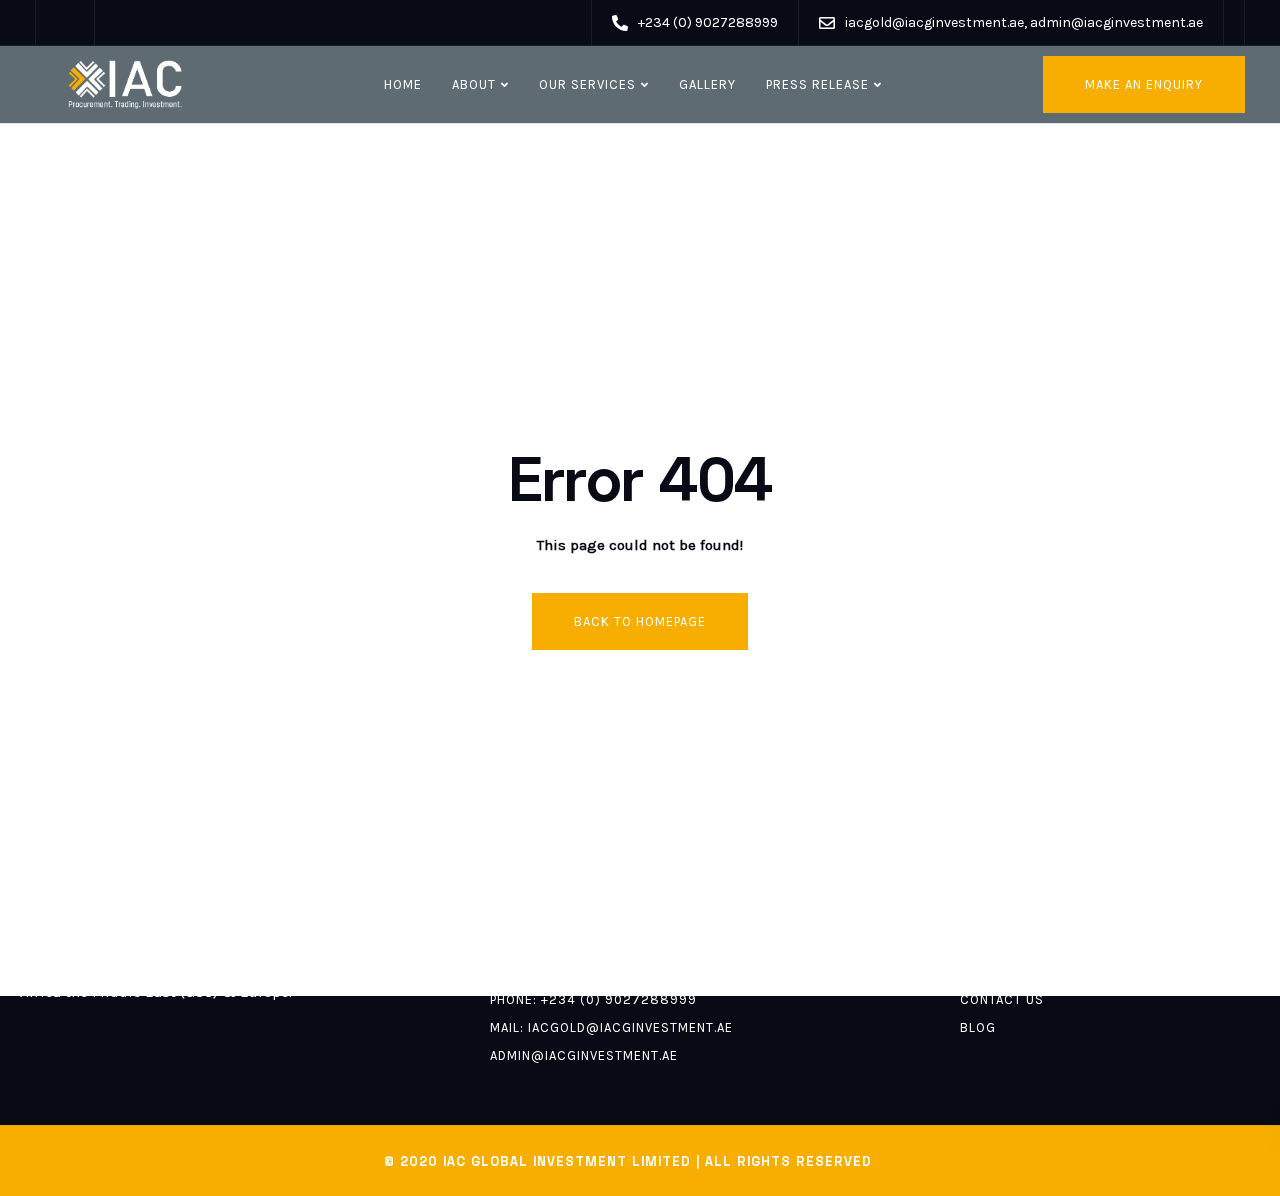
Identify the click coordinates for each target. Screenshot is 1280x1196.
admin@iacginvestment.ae (584, 1055)
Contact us (1002, 999)
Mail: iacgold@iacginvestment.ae (611, 1027)
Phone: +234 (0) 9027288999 (593, 999)
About (474, 84)
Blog (978, 1027)
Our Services (587, 84)
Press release (817, 84)
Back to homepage (640, 621)
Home (403, 84)
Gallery (707, 84)
